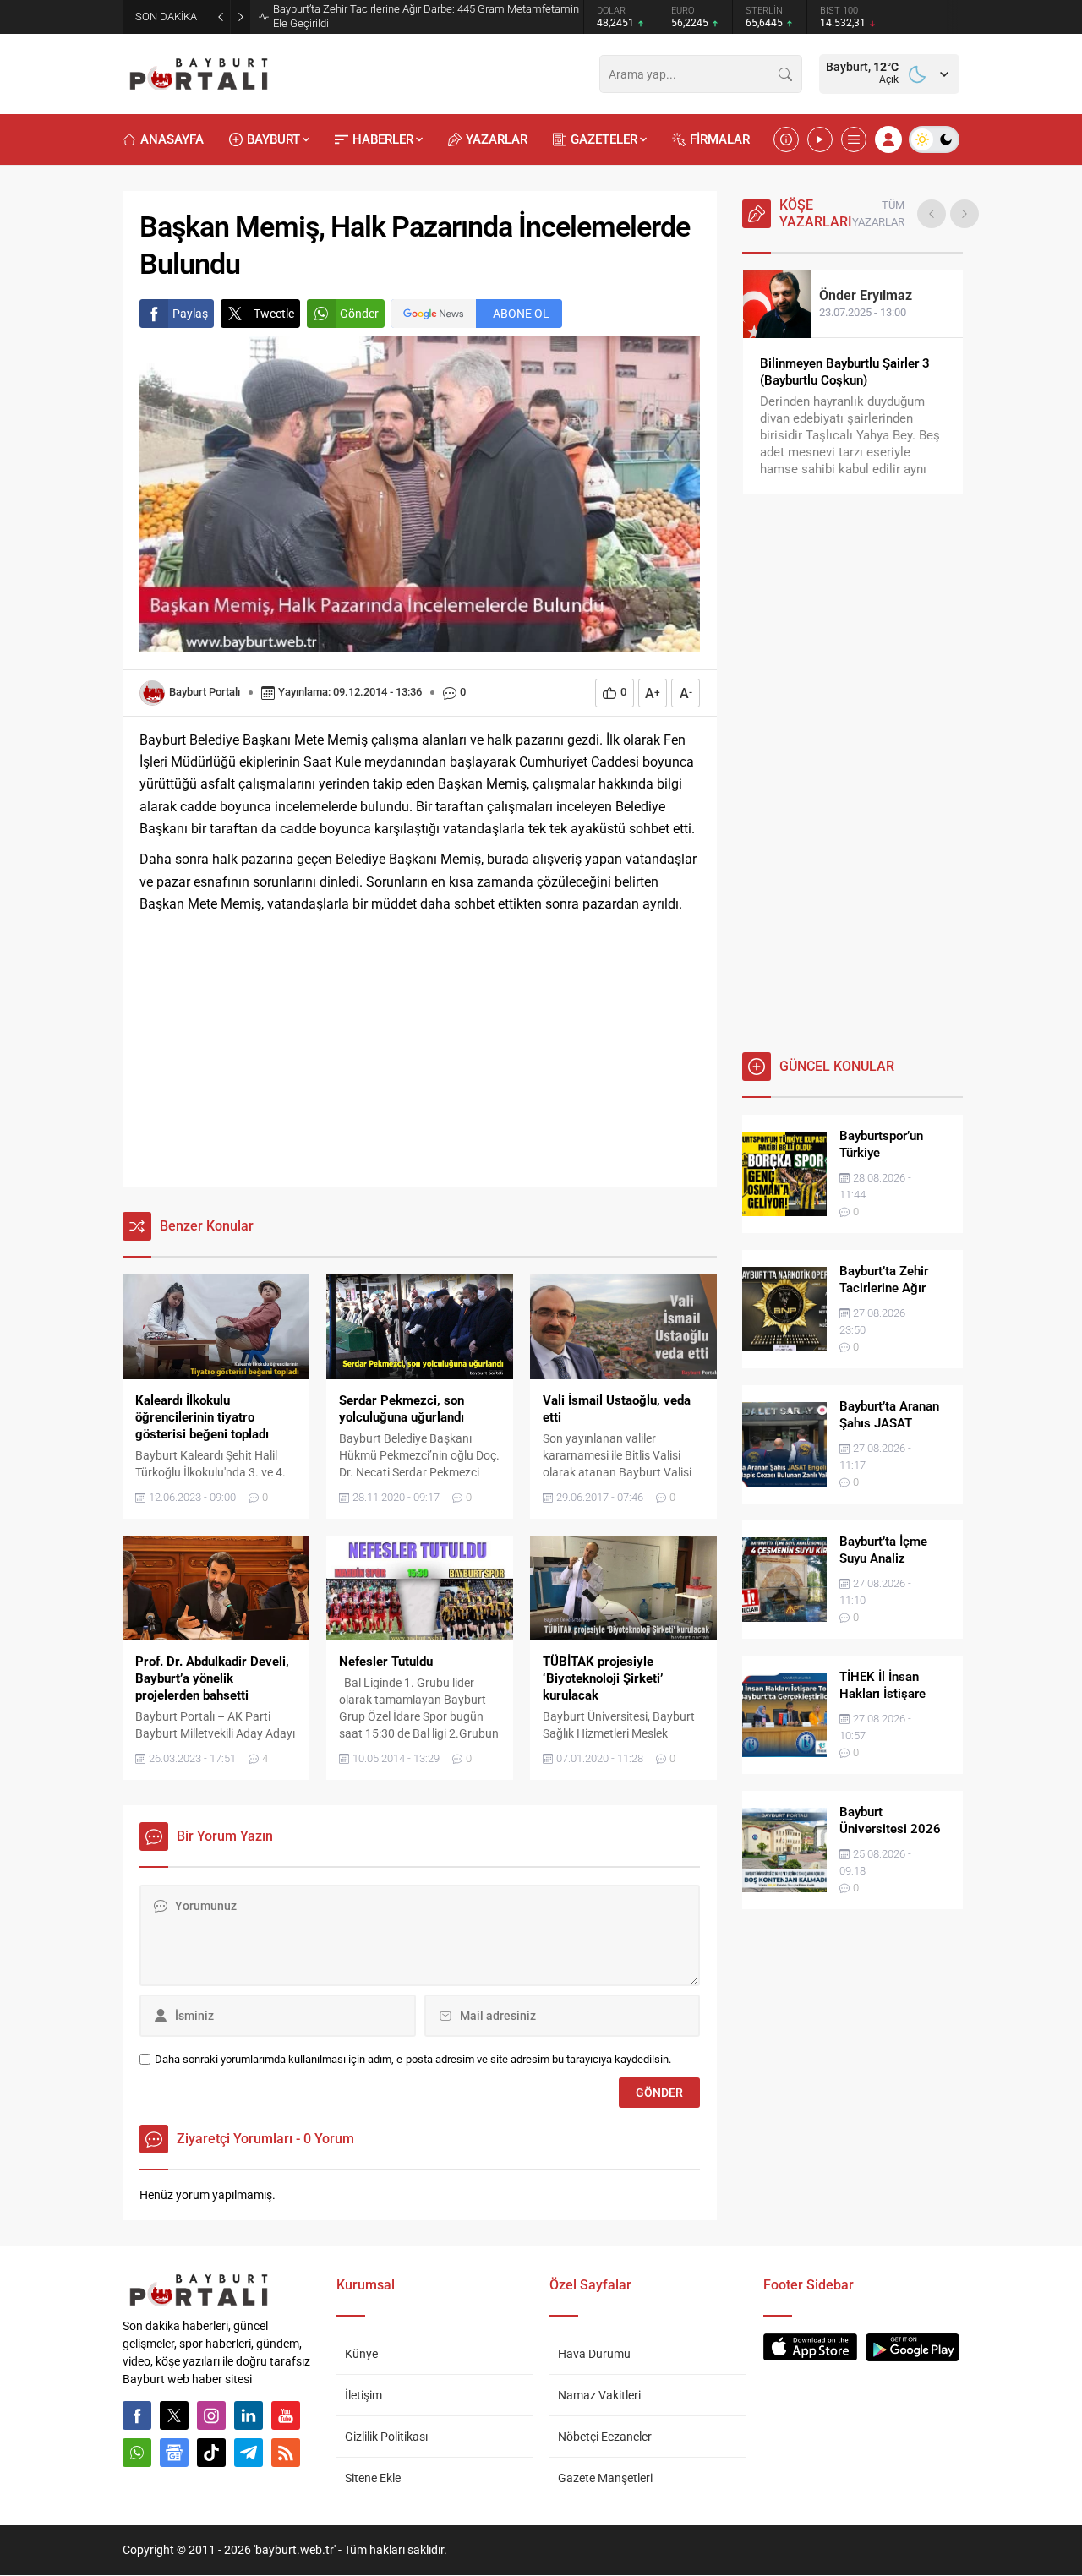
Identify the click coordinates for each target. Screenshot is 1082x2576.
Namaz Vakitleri (599, 2395)
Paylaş (190, 314)
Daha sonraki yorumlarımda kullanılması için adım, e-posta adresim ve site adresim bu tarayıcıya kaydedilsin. (413, 2059)
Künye (361, 2354)
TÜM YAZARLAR (878, 213)
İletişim (363, 2395)
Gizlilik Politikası (386, 2437)
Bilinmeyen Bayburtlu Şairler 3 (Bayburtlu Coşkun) (845, 372)
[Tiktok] (211, 2453)
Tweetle (274, 314)
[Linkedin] (249, 2415)
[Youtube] (286, 2415)
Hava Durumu (594, 2354)
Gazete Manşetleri (605, 2478)
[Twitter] (174, 2415)
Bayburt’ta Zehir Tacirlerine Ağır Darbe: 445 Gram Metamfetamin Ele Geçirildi (426, 16)
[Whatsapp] (137, 2453)
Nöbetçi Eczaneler (605, 2437)
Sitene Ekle (373, 2478)
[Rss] (286, 2453)
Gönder (359, 314)
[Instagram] (211, 2415)
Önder (866, 295)
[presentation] (932, 214)
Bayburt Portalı (205, 692)
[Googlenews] (174, 2453)
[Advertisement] (420, 1051)
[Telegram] (249, 2453)
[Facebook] (137, 2415)
